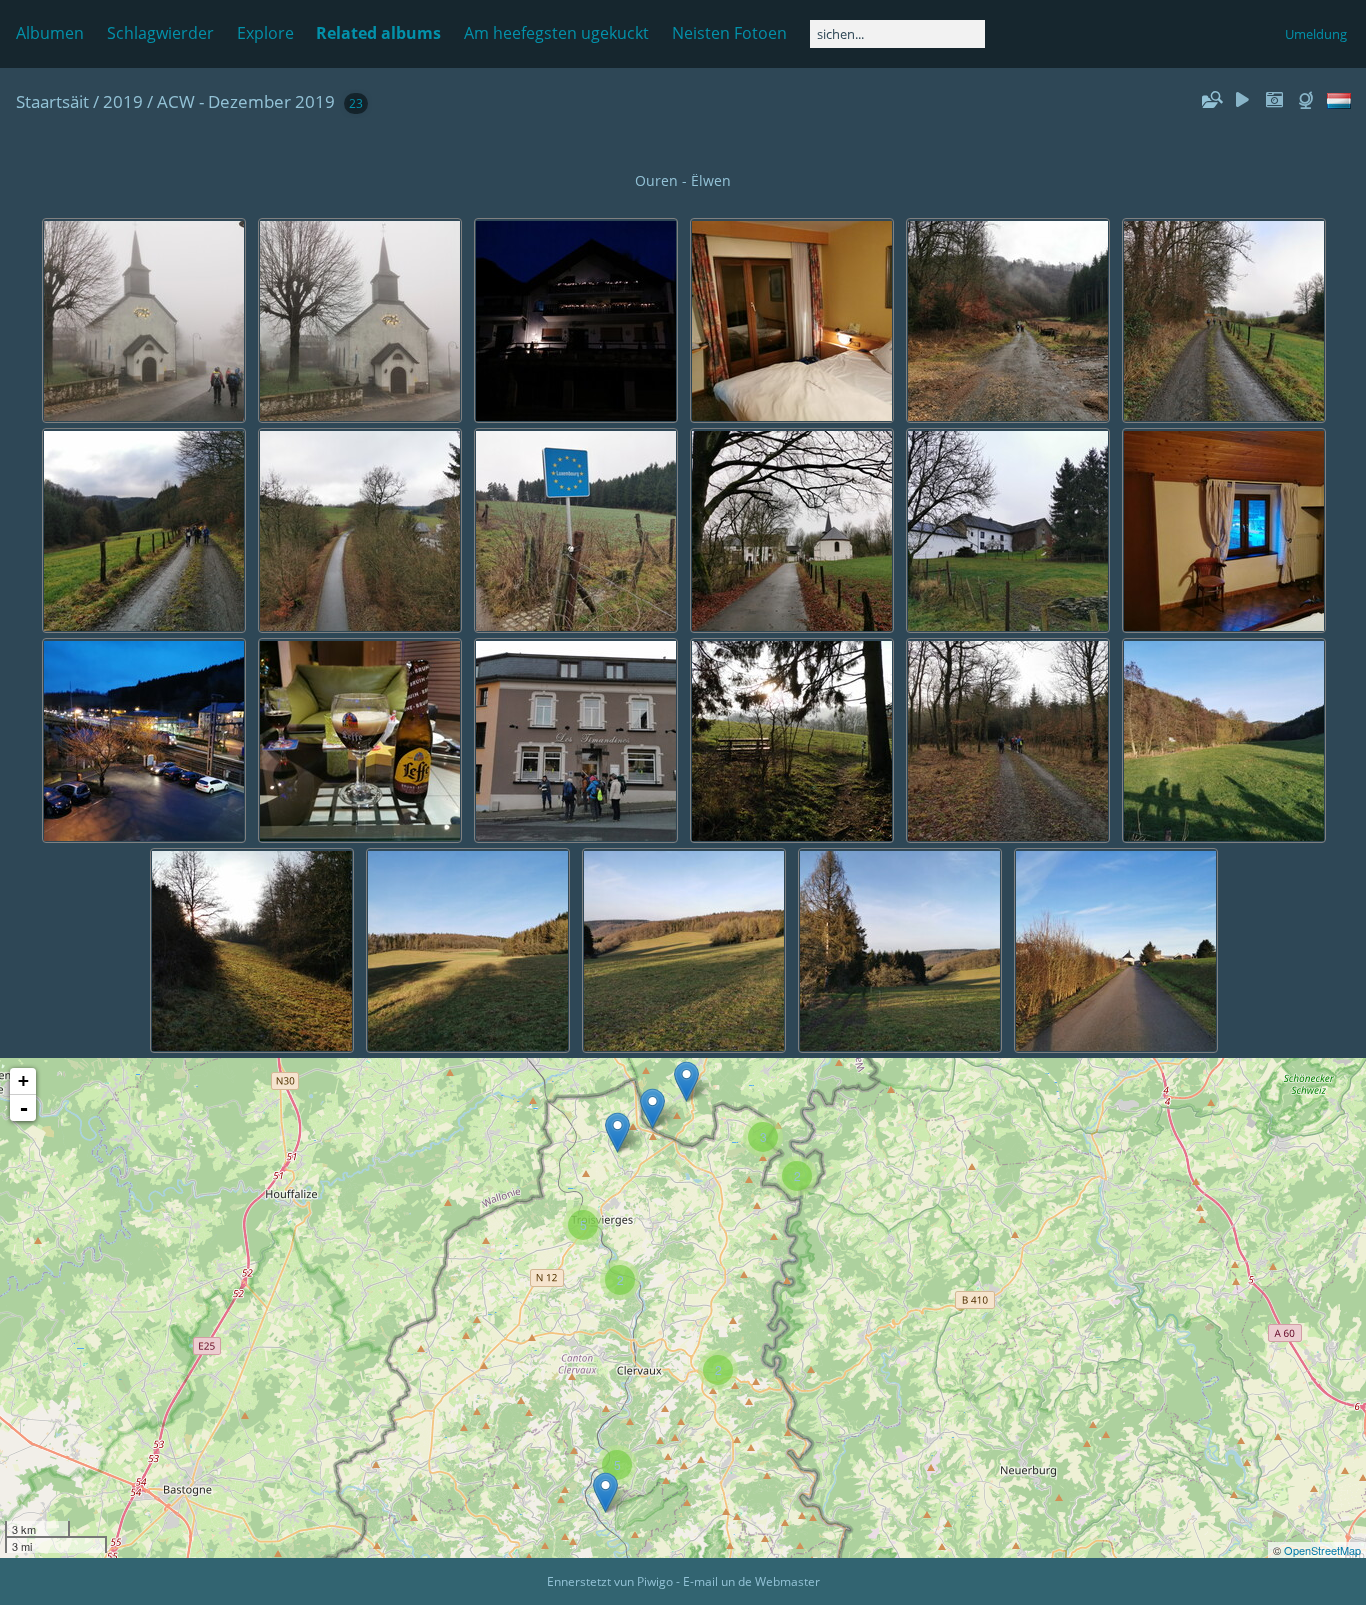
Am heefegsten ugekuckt (556, 33)
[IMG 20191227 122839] (652, 1108)
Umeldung (1316, 34)
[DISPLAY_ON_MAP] (1308, 100)
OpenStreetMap (1322, 1550)
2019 (123, 101)
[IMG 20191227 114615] (686, 1081)
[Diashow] (1243, 100)
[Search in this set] (1211, 100)
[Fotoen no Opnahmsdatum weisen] (1274, 100)
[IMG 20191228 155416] (605, 1492)
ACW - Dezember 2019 (246, 101)
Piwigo (655, 1581)
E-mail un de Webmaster (751, 1581)
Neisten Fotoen (729, 33)
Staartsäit (52, 101)
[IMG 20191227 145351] (617, 1132)
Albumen (50, 33)
